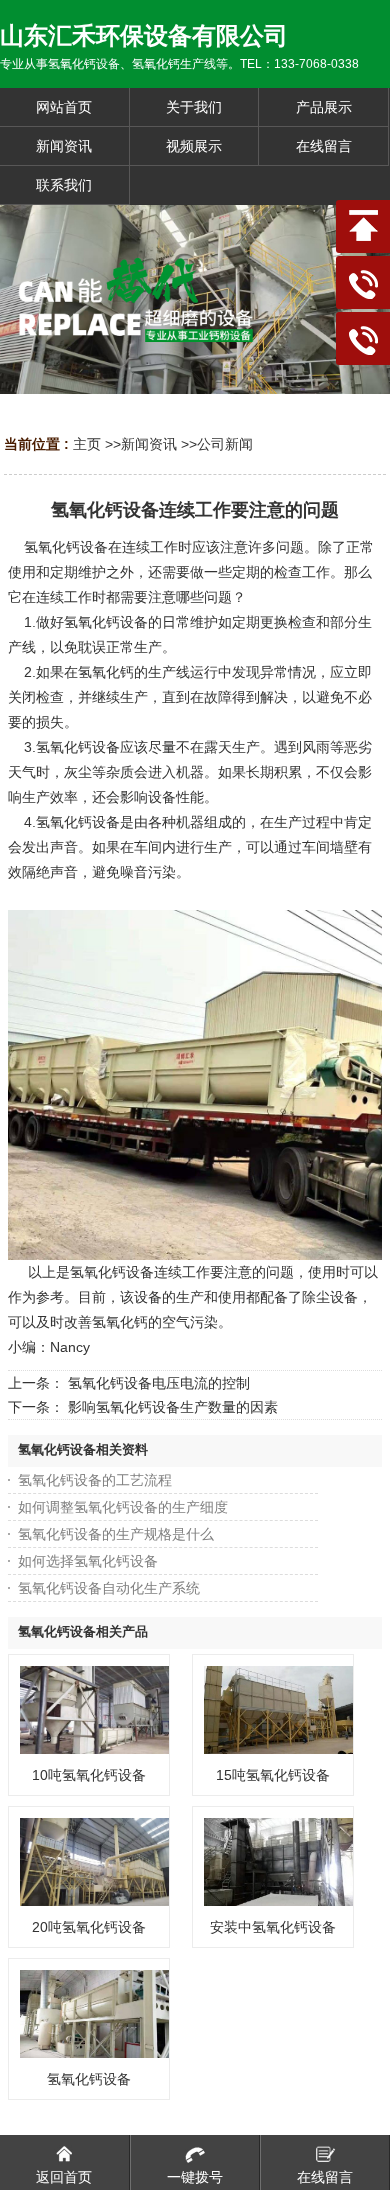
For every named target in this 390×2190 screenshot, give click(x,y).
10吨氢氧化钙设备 (89, 1775)
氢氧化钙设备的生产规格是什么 (116, 1534)
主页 (87, 444)
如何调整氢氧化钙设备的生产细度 (123, 1507)
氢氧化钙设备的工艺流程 (95, 1480)
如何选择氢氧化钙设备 (88, 1561)
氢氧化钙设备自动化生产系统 (109, 1588)
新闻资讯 (149, 444)
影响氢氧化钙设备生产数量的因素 (173, 1407)
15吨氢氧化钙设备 (273, 1775)
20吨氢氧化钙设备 (89, 1927)
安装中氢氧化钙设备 (273, 1927)
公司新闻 (225, 444)
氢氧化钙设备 (89, 2079)
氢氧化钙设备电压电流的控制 (159, 1383)
